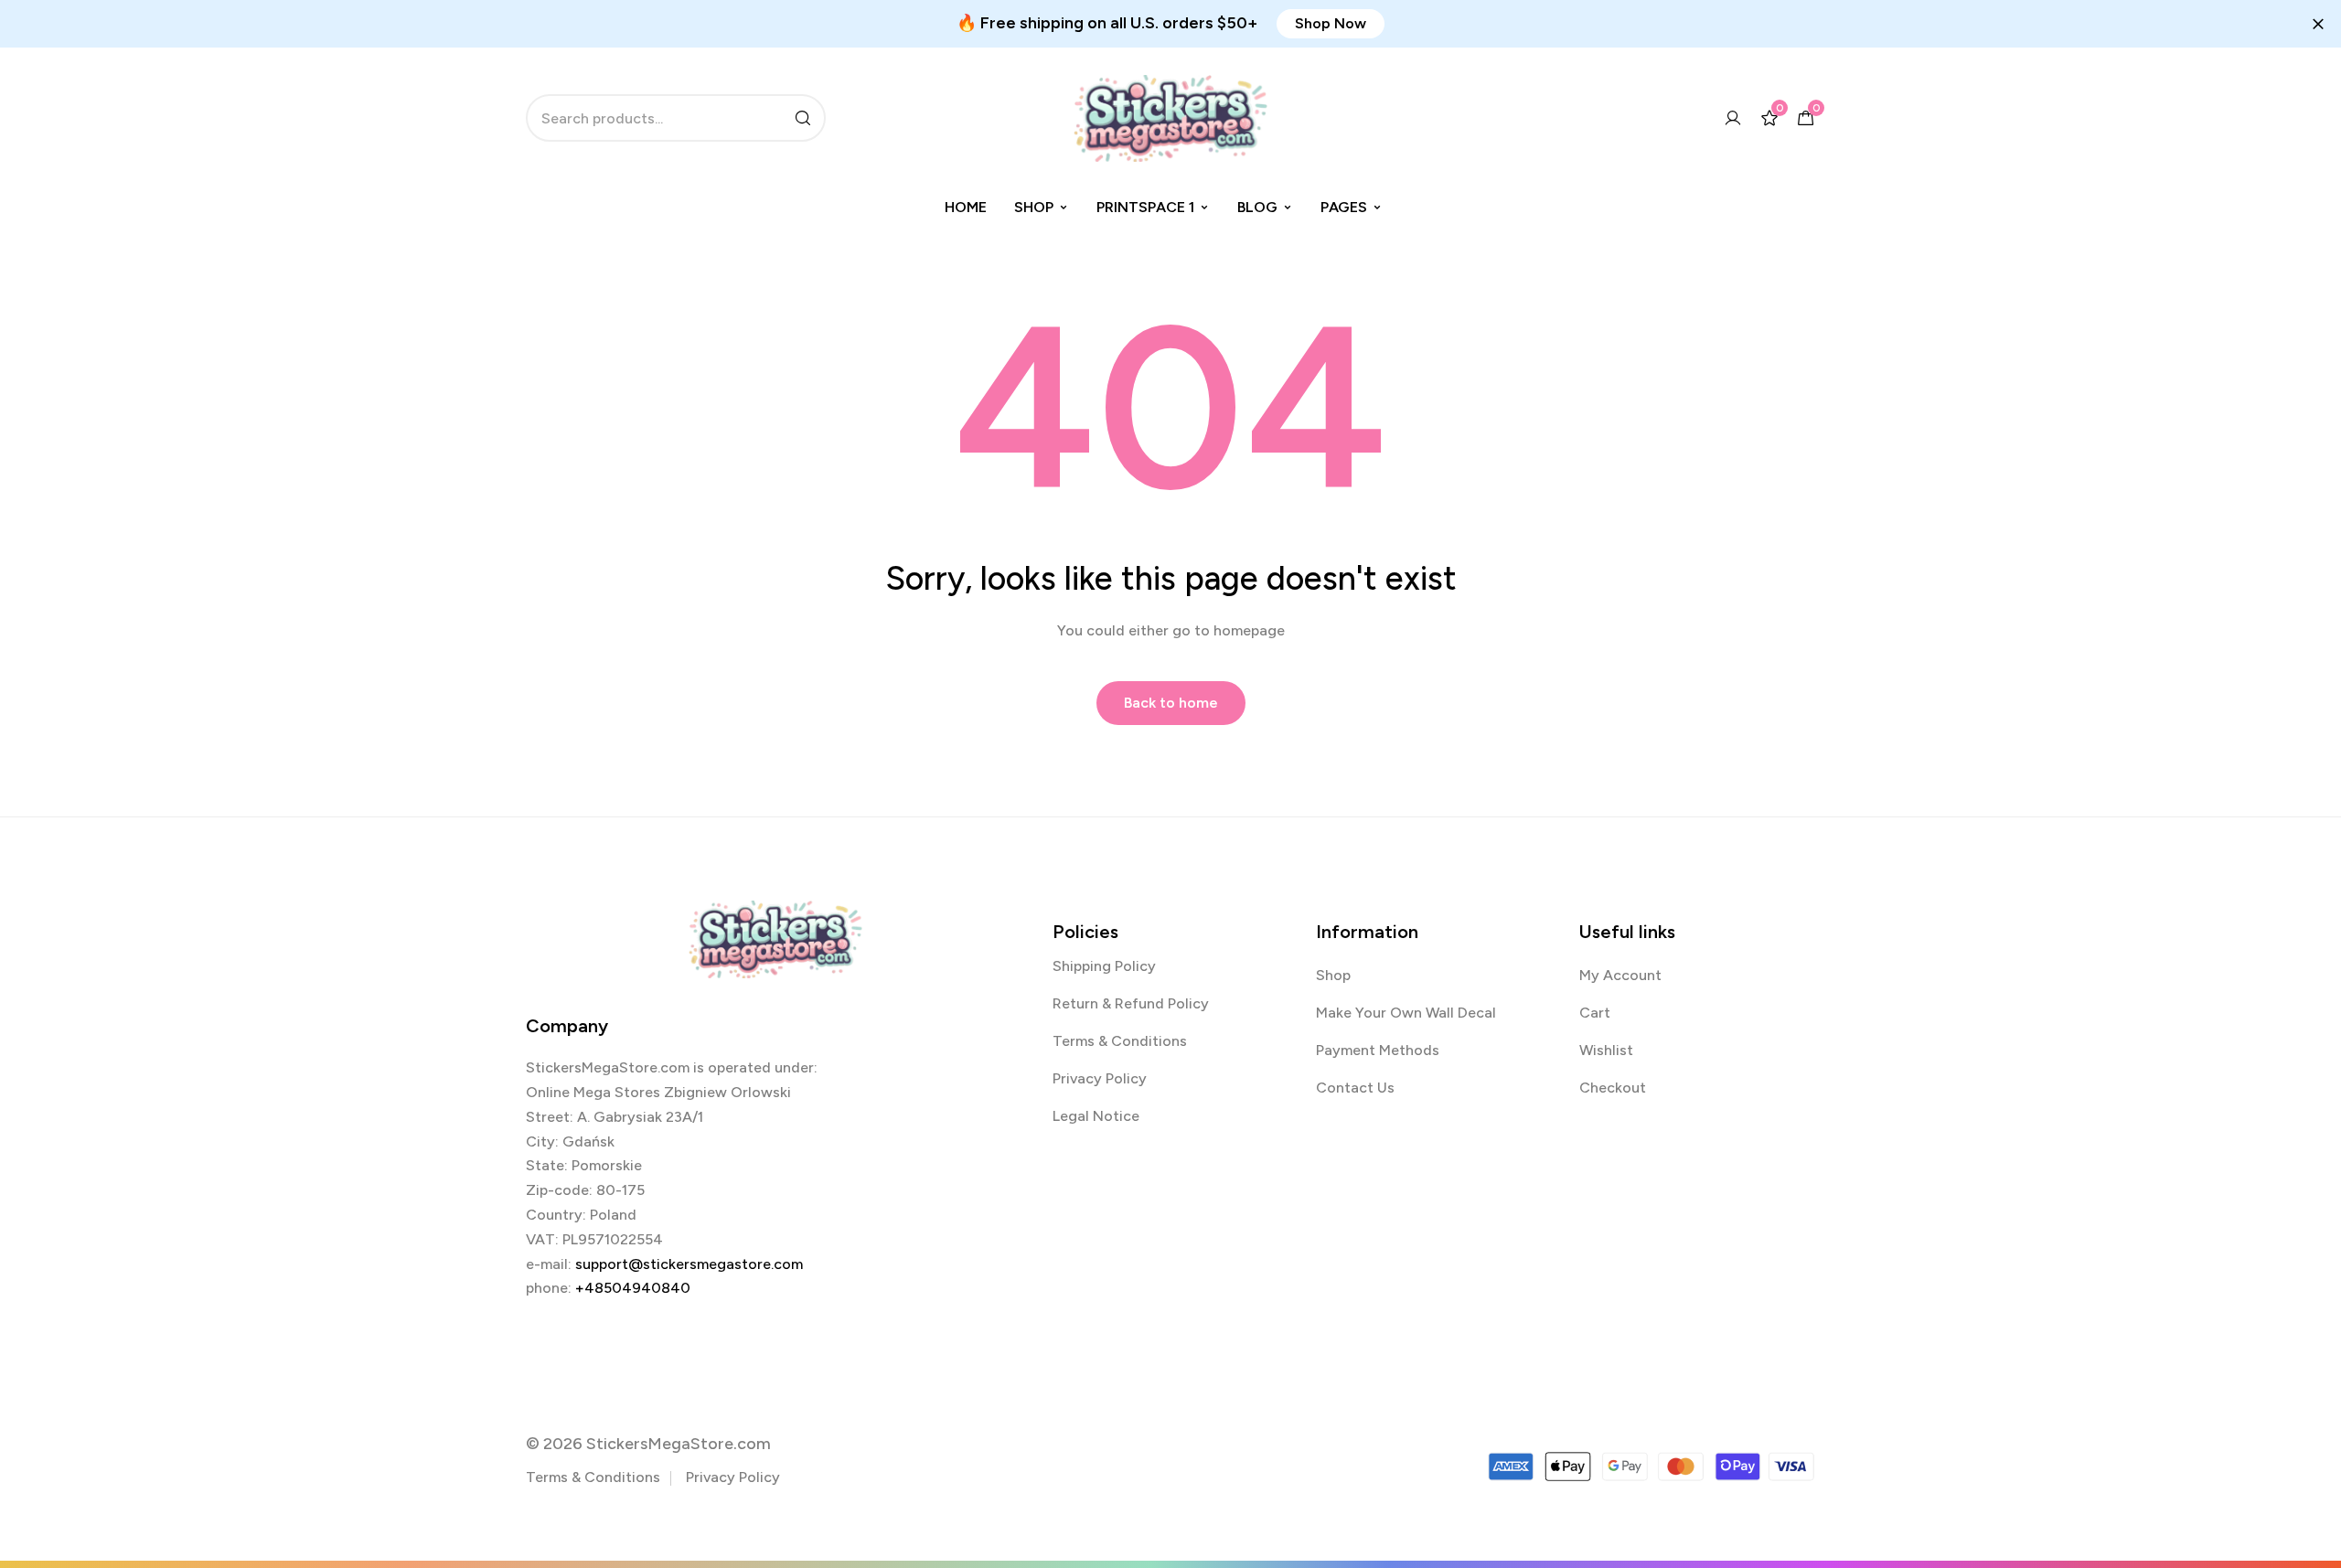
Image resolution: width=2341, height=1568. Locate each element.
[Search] (803, 118)
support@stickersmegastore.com (689, 1264)
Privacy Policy (1100, 1078)
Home (966, 207)
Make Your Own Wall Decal (1406, 1013)
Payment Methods (1378, 1050)
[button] (1331, 24)
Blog (1257, 207)
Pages (1344, 207)
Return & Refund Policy (1131, 1003)
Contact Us (1355, 1088)
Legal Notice (1096, 1116)
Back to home (1171, 703)
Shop (1034, 207)
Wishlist (1606, 1050)
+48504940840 (633, 1288)
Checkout (1613, 1088)
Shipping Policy (1104, 966)
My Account (1620, 975)
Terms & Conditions (1120, 1041)
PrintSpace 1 (1145, 207)
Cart (1595, 1013)
